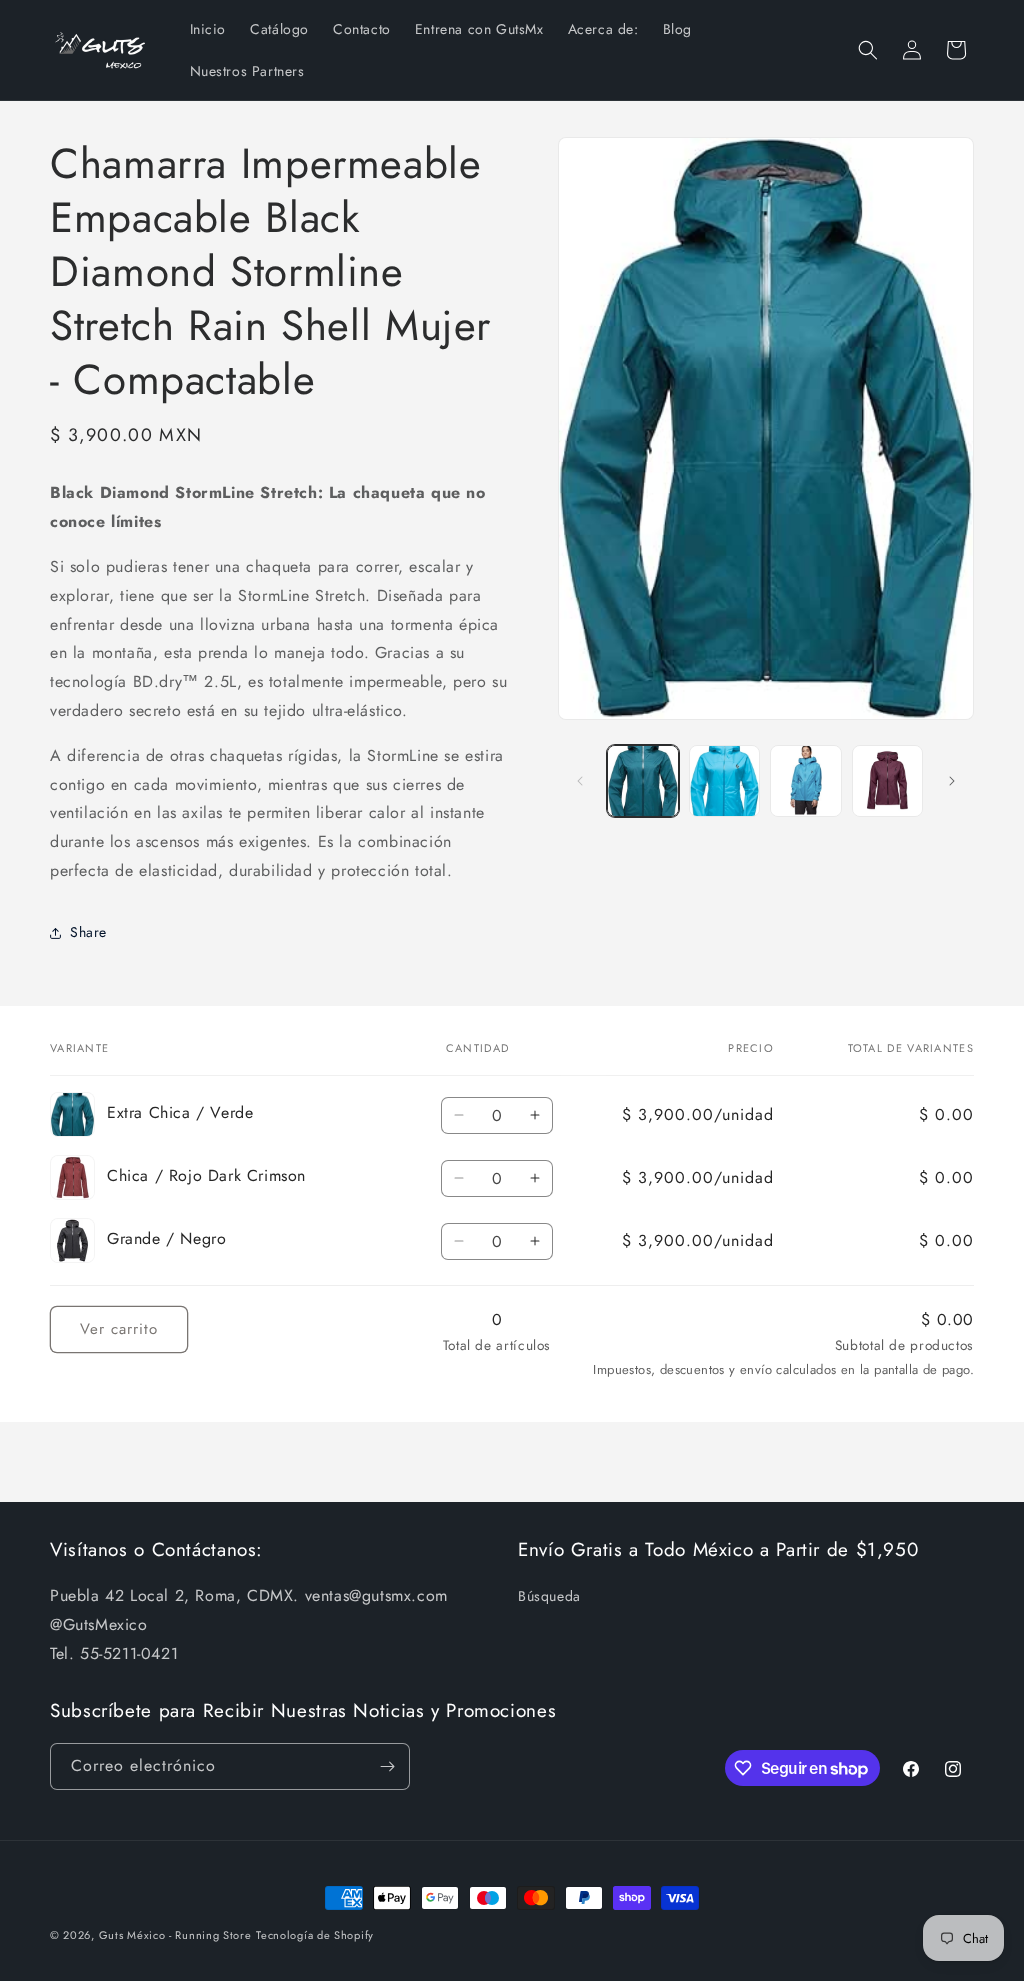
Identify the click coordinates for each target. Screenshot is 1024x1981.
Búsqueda (549, 1596)
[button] (868, 50)
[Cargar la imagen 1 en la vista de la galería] (642, 780)
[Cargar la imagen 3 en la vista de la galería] (805, 780)
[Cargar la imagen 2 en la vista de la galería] (724, 780)
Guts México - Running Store (175, 1935)
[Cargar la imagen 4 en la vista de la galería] (887, 780)
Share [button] (88, 932)
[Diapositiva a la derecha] (952, 781)
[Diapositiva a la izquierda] (580, 781)
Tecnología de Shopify (315, 1935)
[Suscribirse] (387, 1766)
